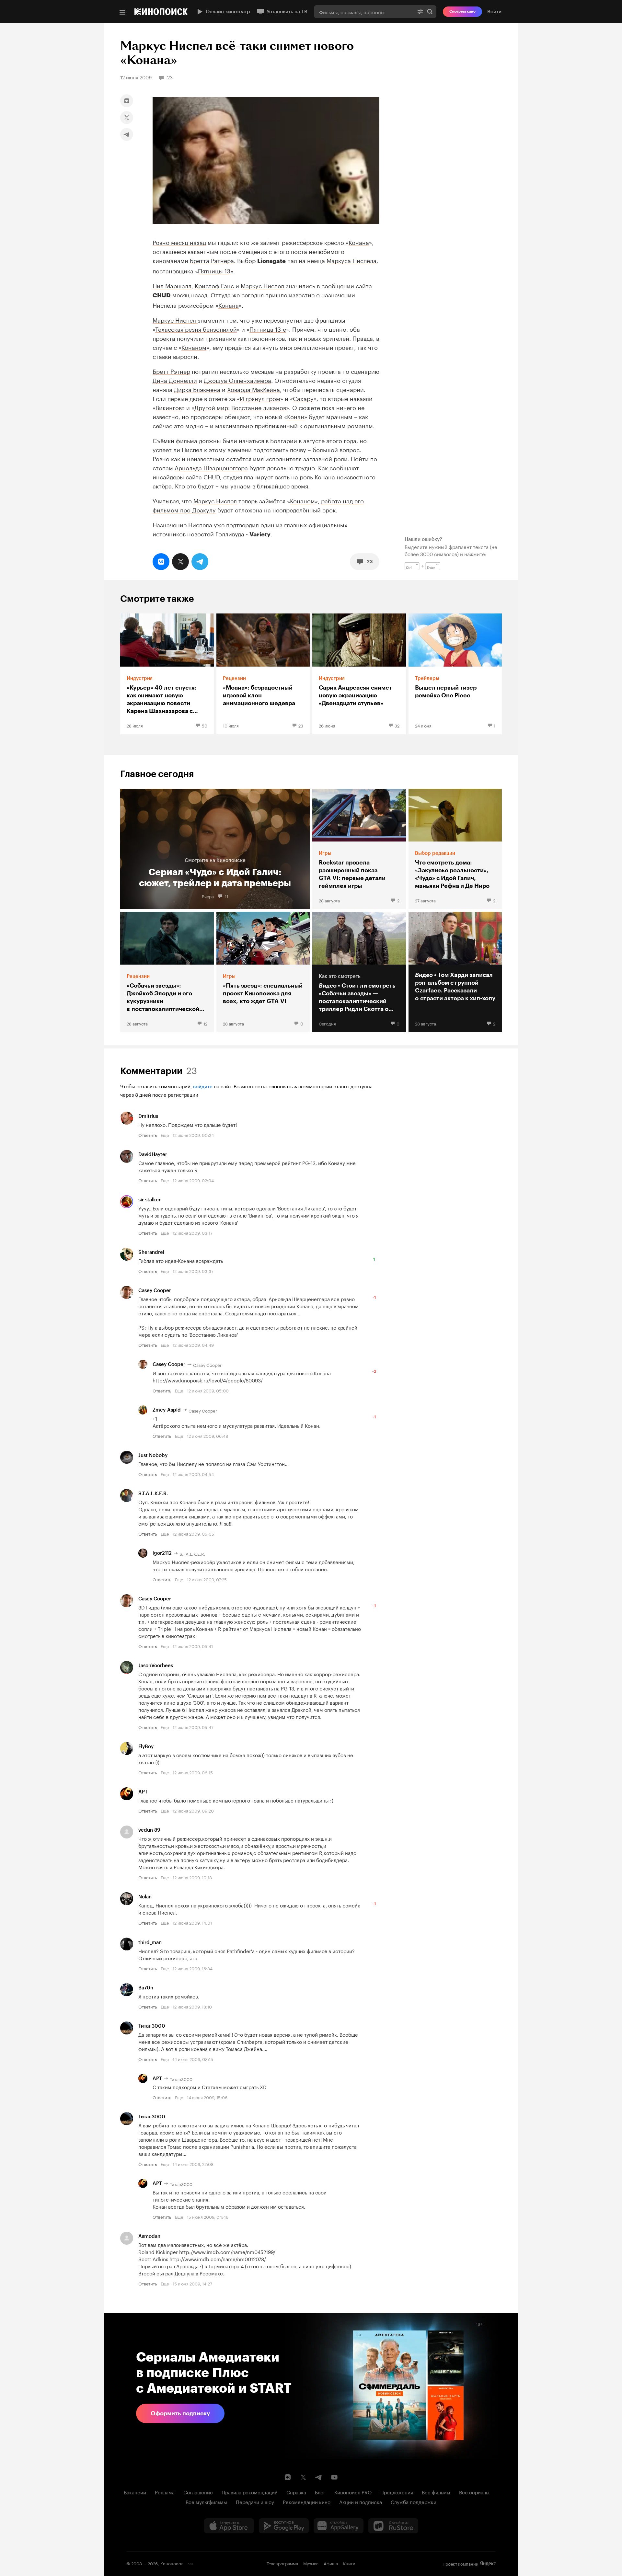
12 (205, 1023)
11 (226, 896)
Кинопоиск (172, 2563)
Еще (165, 1135)
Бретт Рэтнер (171, 371)
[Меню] (122, 12)
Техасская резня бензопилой (196, 328)
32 (397, 725)
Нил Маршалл (172, 285)
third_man (150, 1942)
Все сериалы (474, 2492)
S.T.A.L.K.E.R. (153, 1494)
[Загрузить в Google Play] (284, 2526)
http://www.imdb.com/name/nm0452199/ (227, 2251)
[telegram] (127, 134)
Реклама (165, 2492)
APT (143, 1792)
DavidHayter (153, 1154)
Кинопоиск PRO (353, 2492)
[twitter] (127, 118)
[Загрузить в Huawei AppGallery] (339, 2526)
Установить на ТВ (287, 12)
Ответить (148, 1135)
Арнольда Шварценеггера (211, 467)
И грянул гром (260, 398)
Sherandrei (151, 1252)
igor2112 (162, 1553)
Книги (349, 2563)
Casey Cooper (155, 1290)
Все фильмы (436, 2492)
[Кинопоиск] (161, 12)
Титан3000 (152, 2026)
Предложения (397, 2492)
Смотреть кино (462, 11)
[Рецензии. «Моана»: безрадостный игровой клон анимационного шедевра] (263, 674)
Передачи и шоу (255, 2502)
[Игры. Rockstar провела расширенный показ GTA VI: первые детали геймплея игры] (359, 849)
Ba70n (146, 1988)
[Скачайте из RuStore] (393, 2526)
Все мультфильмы (206, 2502)
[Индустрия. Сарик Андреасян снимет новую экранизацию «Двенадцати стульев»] (359, 674)
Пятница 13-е (268, 328)
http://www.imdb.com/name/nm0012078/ (218, 2259)
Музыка (311, 2563)
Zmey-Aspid (167, 1410)
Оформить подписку (180, 2413)
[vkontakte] (127, 101)
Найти (430, 12)
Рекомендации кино (307, 2502)
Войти (494, 12)
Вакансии (135, 2492)
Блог (320, 2492)
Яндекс (488, 2564)
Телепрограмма (282, 2563)
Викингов (169, 407)
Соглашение (198, 2492)
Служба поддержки (414, 2502)
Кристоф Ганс (214, 285)
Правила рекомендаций (250, 2492)
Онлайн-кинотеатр (228, 12)
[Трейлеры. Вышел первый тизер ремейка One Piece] (455, 674)
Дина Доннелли (175, 380)
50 (205, 725)
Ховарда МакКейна (253, 389)
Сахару (303, 398)
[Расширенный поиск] (420, 12)
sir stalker (150, 1200)
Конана (359, 242)
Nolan (145, 1897)
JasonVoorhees (156, 1666)
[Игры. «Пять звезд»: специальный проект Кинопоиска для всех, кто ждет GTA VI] (263, 972)
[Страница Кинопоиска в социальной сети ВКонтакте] (288, 2477)
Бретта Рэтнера (212, 260)
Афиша (331, 2563)
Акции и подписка (361, 2502)
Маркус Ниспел (262, 285)
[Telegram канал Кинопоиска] (319, 2477)
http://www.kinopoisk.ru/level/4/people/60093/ (208, 1380)
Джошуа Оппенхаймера (237, 380)
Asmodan (149, 2236)
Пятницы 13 (214, 270)
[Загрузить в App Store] (229, 2526)
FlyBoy (146, 1746)
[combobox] (364, 12)
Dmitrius (148, 1116)
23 (370, 562)
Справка (296, 2492)
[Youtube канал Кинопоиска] (334, 2477)
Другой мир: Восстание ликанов (240, 407)
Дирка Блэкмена (197, 389)
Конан (296, 416)
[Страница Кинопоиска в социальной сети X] (303, 2477)
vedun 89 (149, 1830)
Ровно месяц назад (179, 242)
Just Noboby (153, 1455)
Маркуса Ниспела (351, 260)
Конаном (194, 347)
